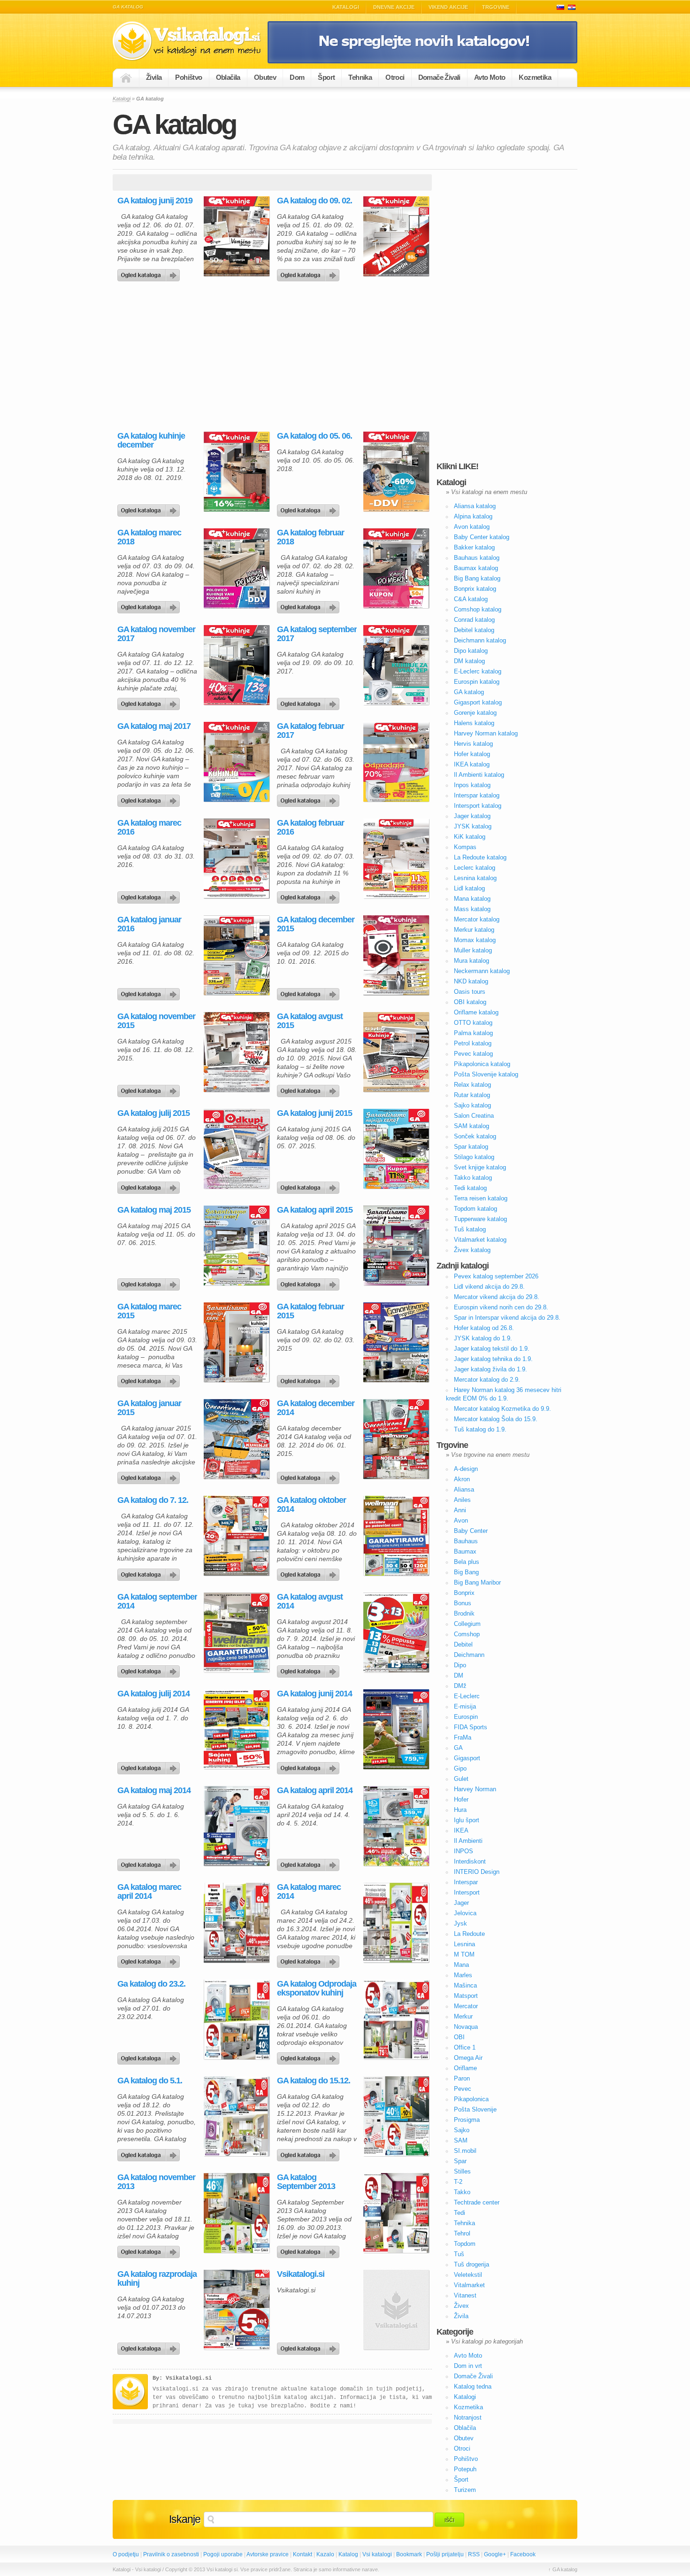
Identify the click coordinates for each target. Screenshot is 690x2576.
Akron (462, 1479)
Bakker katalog (474, 547)
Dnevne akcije (394, 7)
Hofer (461, 1799)
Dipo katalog (471, 651)
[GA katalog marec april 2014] (150, 1959)
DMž (460, 1686)
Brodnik (464, 1613)
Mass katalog (472, 909)
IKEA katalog (472, 764)
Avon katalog (472, 527)
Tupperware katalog (480, 1219)
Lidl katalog (469, 888)
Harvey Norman (475, 1789)
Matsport (466, 1996)
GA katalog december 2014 (316, 1408)
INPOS (464, 1851)
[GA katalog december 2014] (310, 1476)
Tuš (459, 2254)
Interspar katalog (477, 795)
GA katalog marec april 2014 (149, 1892)
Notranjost (468, 2417)
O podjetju (126, 2554)
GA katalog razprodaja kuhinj (157, 2279)
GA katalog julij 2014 (153, 1694)
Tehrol (462, 2233)
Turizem (465, 2490)
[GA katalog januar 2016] (150, 992)
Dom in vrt (468, 2366)
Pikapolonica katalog (482, 1064)
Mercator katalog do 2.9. (487, 1380)
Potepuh (465, 2469)
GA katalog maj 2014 (154, 1791)
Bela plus (467, 1562)
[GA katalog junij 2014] (310, 1766)
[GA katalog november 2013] (150, 2250)
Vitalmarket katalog (480, 1240)
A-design (466, 1469)
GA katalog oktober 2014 (311, 1505)
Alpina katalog (473, 516)
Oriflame (465, 2068)
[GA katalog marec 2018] (150, 605)
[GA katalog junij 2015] (310, 1185)
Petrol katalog (473, 1043)
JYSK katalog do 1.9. (483, 1338)
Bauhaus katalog (477, 558)
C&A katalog (471, 599)
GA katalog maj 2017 (154, 726)
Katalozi (572, 7)
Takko (462, 2192)
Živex (461, 2306)
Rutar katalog (472, 1095)
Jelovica (465, 1913)
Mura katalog (471, 961)
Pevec (463, 2089)
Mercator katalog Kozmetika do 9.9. (502, 1409)
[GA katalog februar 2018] (310, 605)
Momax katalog (475, 940)
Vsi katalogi (377, 2554)
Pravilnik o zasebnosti (171, 2554)
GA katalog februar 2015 (310, 1311)
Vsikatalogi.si (301, 2274)
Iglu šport (467, 1820)
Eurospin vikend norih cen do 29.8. (501, 1307)
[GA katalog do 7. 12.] (150, 1572)
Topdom (465, 2244)
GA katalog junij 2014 (314, 1694)
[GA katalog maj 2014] (150, 1863)
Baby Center (471, 1531)
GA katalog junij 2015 (314, 1113)
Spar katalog (471, 1147)
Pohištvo (188, 77)
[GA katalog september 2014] (150, 1669)
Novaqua (466, 2027)
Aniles (462, 1500)
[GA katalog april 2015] (310, 1282)
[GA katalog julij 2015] (150, 1185)
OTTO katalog (473, 1023)
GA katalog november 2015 (156, 1021)
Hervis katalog (473, 744)
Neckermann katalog (482, 971)
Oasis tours (470, 992)
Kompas (465, 847)
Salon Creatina (474, 1116)
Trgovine (496, 7)
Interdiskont (470, 1861)
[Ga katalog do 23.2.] (150, 2056)
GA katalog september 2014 (157, 1601)
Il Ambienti (468, 1841)
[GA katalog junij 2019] (150, 273)
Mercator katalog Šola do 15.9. (496, 1419)
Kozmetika (535, 77)
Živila (154, 77)
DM (459, 1675)
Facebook (523, 2554)
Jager (461, 1903)
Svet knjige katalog (480, 1167)
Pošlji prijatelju (445, 2554)
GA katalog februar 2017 (310, 731)
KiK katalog (470, 837)
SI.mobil (465, 2151)
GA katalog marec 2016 (149, 828)
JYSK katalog (473, 826)
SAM (461, 2140)
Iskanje (185, 2519)
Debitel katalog (474, 630)
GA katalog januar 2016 (149, 924)
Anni (460, 1510)
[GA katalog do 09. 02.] (310, 273)
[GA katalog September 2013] (310, 2250)
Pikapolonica (471, 2099)
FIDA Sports (471, 1727)
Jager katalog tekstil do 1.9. (492, 1349)
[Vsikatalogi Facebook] (422, 62)
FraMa (463, 1737)
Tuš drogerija (471, 2264)
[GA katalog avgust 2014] (310, 1669)
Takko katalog (473, 1178)
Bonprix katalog (475, 589)
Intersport (467, 1892)
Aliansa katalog (475, 506)
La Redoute (469, 1934)
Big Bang (466, 1572)
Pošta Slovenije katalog (486, 1074)
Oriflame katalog (476, 1012)
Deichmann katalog (480, 640)
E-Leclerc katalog (478, 671)
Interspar (466, 1882)
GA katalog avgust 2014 (310, 1601)
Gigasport (467, 1758)
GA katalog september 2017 (317, 634)
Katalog (348, 2554)
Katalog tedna (473, 2386)
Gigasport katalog (478, 702)
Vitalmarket (469, 2285)
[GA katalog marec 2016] (150, 895)
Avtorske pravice (268, 2554)
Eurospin (466, 1717)
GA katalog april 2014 (315, 1791)
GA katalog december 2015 (316, 924)
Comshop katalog (478, 609)
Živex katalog (472, 1250)
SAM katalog (471, 1126)
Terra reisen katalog (481, 1198)
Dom (297, 77)
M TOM (464, 1954)
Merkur (463, 2016)
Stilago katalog (474, 1157)
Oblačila (228, 77)
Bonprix (464, 1593)
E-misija (465, 1706)
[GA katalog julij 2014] (150, 1766)
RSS (474, 2554)
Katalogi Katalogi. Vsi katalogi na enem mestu (190, 41)
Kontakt (303, 2554)
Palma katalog (473, 1033)
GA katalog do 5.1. (150, 2081)
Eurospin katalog (477, 682)
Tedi (460, 2213)
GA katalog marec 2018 (149, 537)
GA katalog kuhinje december (151, 441)
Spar (460, 2161)
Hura (460, 1810)
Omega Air (468, 2058)
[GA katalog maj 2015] (150, 1282)
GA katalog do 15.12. (314, 2081)
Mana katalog (472, 899)
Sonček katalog (475, 1136)
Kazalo (325, 2554)
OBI (459, 2037)
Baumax (465, 1551)
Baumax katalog (476, 568)
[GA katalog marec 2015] (150, 1379)
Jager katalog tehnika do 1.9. (493, 1359)
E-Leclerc (467, 1696)
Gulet (461, 1779)
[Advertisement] (192, 356)
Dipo (460, 1665)
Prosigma (467, 2120)
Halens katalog (474, 723)
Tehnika (360, 77)
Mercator (466, 2006)
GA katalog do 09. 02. (314, 201)
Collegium (467, 1624)
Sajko (462, 2130)
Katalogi (346, 7)
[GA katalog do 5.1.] (150, 2153)
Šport (326, 77)
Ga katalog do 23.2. (151, 1984)
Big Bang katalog (477, 578)
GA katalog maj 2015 (154, 1210)
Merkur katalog (474, 930)
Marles (463, 1975)
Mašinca (465, 1985)
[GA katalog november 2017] (150, 702)
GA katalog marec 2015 (149, 1311)
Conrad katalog (474, 620)
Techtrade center (477, 2202)
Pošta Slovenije (475, 2109)
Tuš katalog (470, 1229)
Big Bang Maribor (477, 1582)
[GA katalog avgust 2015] (310, 1089)
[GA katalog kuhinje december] (150, 508)
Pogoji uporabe (223, 2554)
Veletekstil (468, 2275)
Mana (461, 1965)
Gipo (460, 1768)
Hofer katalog (472, 754)
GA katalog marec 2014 (309, 1892)
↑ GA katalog (563, 2569)
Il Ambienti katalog (479, 775)
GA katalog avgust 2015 (310, 1021)
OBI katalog (470, 1002)
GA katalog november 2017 (156, 634)
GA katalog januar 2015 (149, 1408)
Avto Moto (490, 77)
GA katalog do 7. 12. (153, 1500)
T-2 (458, 2182)
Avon (461, 1520)
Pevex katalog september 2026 (496, 1276)
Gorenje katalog (475, 713)
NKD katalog (471, 981)
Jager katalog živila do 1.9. (491, 1369)
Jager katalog (472, 816)
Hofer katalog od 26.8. (484, 1328)
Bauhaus (466, 1541)
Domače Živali (439, 77)
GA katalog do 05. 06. (314, 436)
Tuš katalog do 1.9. (480, 1429)
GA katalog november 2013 (156, 2182)
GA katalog (469, 692)
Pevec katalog (473, 1054)
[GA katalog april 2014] (310, 1863)
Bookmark (409, 2554)
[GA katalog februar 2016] (310, 895)
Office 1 (465, 2047)
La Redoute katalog (480, 857)
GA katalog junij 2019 (155, 201)
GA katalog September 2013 (306, 2182)
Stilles (462, 2171)
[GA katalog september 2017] (310, 702)
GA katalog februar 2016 (310, 828)
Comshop (467, 1634)
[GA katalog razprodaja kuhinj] (150, 2346)
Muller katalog (473, 950)
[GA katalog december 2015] (310, 992)
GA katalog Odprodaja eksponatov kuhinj (317, 1988)
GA (458, 1748)
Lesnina (464, 1944)
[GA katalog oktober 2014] (310, 1572)
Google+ (495, 2554)
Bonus (463, 1603)
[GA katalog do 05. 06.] (310, 508)
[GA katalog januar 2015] (150, 1476)
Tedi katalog (470, 1188)
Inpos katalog (472, 785)
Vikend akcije (448, 7)
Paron (462, 2078)
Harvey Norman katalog (486, 733)
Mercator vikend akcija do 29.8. (497, 1297)
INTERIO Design (477, 1872)
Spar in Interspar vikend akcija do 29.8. (507, 1318)
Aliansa (464, 1489)
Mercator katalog (477, 919)
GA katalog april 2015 (315, 1210)
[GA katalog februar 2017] (310, 798)
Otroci (395, 77)
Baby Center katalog (482, 537)
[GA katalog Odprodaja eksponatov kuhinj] (310, 2056)
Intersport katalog (478, 806)
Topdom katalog (475, 1209)
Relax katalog (472, 1085)
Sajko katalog (472, 1105)
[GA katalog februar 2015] (310, 1379)
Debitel (463, 1644)
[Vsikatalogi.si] (310, 2346)
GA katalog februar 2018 (310, 537)
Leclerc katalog (475, 868)
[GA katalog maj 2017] (150, 798)
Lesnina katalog (475, 878)
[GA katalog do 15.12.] (310, 2153)
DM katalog (469, 661)
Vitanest (465, 2295)
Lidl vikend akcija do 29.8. (489, 1287)
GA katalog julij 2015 (153, 1113)
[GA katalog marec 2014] (310, 1959)
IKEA (461, 1830)
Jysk (460, 1923)
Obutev (265, 77)
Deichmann (469, 1655)
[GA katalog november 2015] (150, 1089)
